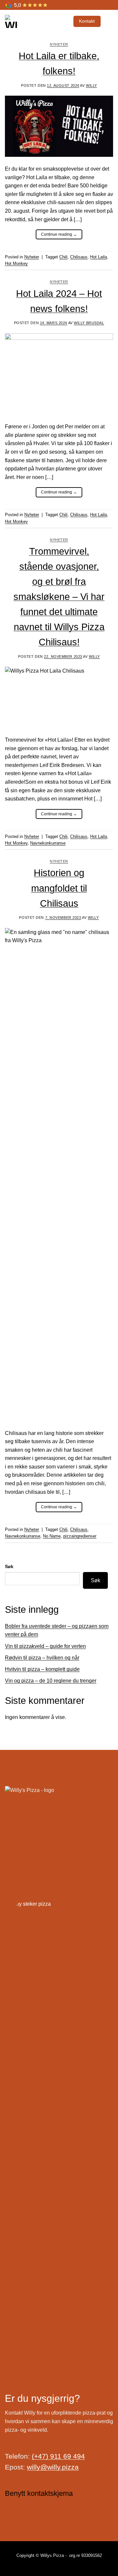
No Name (52, 1536)
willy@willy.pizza (53, 2467)
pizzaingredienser (80, 1536)
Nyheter (59, 44)
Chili (63, 257)
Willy (91, 85)
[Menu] (109, 21)
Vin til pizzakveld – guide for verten (45, 1646)
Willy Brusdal (89, 323)
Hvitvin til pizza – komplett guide (42, 1669)
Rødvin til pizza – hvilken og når (42, 1658)
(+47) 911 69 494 (58, 2456)
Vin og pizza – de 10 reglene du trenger (51, 1681)
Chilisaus (79, 257)
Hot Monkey (16, 263)
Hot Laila (98, 257)
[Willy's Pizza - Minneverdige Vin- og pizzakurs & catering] (33, 21)
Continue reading (59, 234)
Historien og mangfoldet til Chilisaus (59, 888)
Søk (9, 1566)
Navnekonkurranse (48, 843)
